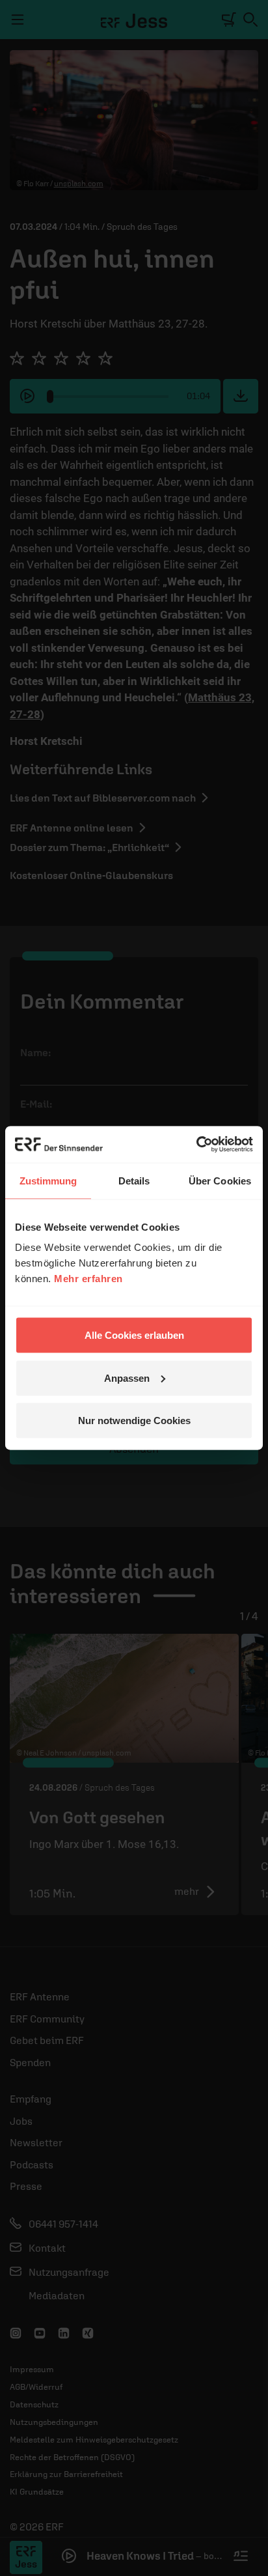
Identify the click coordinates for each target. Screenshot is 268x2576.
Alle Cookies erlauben (134, 1335)
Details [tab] (134, 1180)
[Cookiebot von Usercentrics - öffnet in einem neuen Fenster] (196, 1145)
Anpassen (127, 1378)
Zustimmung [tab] (48, 1180)
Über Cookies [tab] (220, 1180)
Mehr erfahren (88, 1279)
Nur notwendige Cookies (134, 1421)
